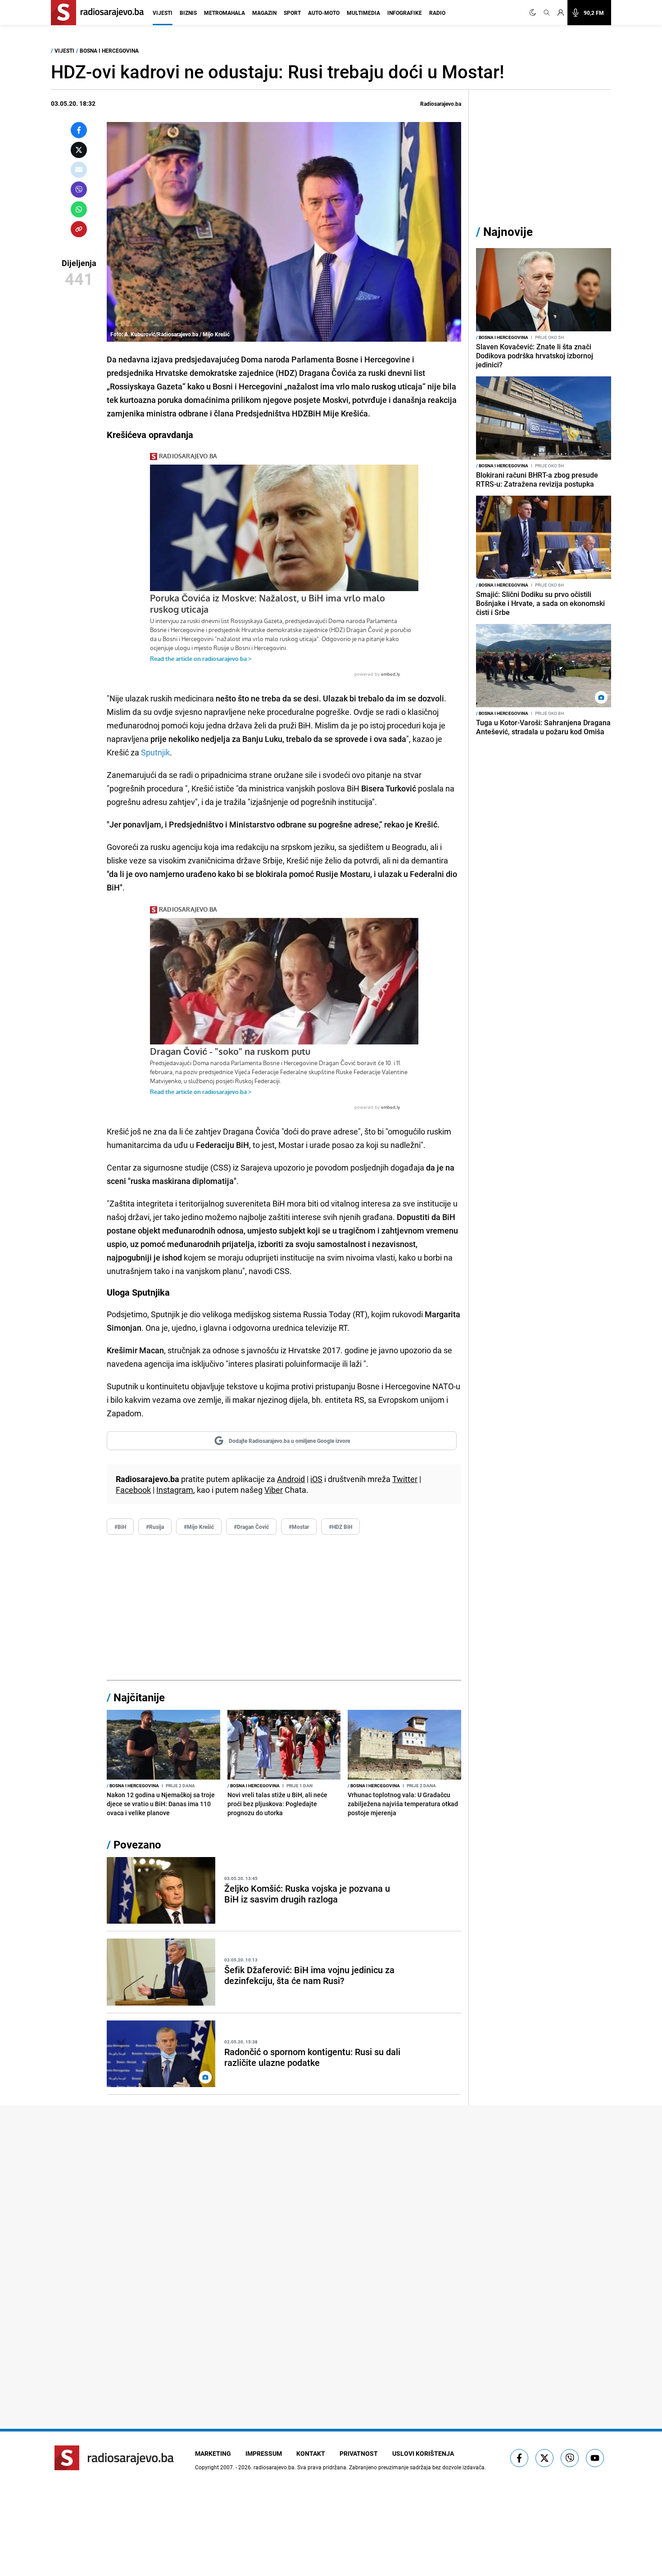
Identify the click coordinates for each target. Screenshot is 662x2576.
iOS (316, 1479)
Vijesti (163, 13)
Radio (437, 13)
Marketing (213, 2453)
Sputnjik (155, 752)
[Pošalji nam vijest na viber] (570, 2458)
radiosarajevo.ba (274, 2467)
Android (291, 1479)
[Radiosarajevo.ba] (114, 2458)
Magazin (264, 13)
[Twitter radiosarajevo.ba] (544, 2458)
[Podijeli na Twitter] (79, 150)
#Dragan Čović (251, 1527)
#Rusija (155, 1527)
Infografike (405, 13)
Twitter (405, 1479)
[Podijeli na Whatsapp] (79, 209)
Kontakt (311, 2453)
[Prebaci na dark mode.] (535, 13)
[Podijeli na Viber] (79, 190)
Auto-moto (324, 13)
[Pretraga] (547, 13)
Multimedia (363, 13)
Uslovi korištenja (423, 2453)
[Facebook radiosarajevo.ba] (519, 2458)
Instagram (175, 1490)
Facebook (133, 1490)
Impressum (264, 2453)
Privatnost (359, 2453)
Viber (274, 1490)
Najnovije (508, 232)
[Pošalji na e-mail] (79, 170)
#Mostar (299, 1527)
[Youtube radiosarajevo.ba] (595, 2458)
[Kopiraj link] (79, 229)
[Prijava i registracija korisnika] (561, 13)
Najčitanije (139, 1697)
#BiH (120, 1527)
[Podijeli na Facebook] (79, 130)
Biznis (188, 13)
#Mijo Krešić (199, 1527)
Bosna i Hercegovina (109, 50)
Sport (292, 13)
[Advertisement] (284, 1608)
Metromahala (224, 13)
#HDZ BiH (340, 1527)
